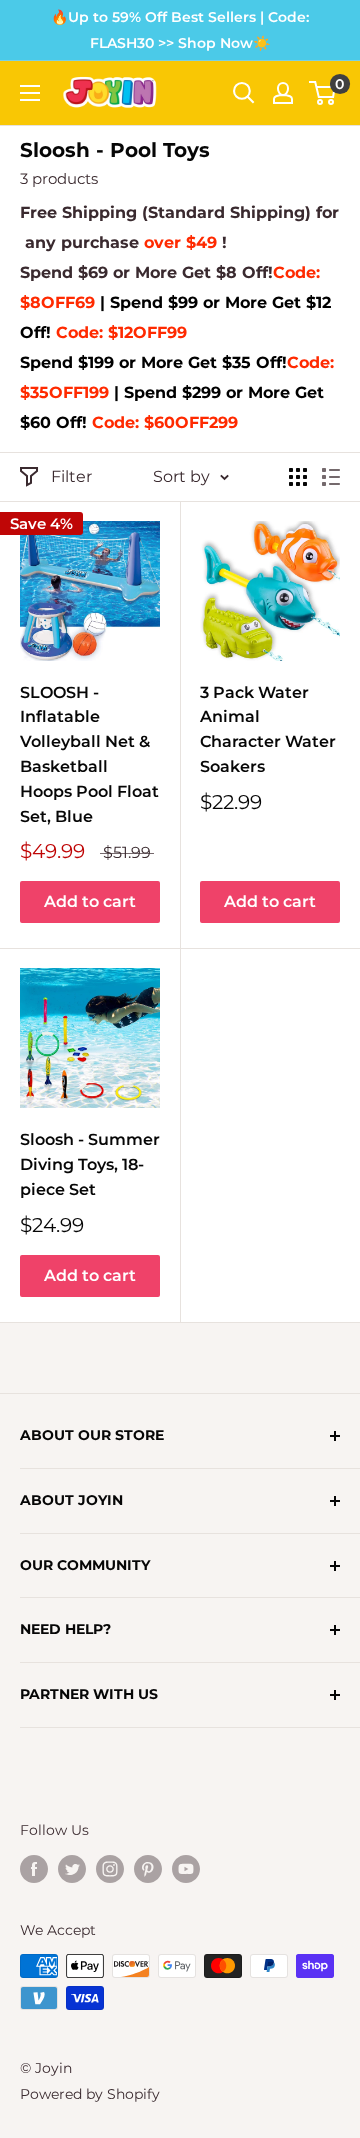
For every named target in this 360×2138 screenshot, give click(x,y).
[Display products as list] (331, 477)
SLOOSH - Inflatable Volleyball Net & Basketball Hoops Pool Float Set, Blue (89, 754)
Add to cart (90, 901)
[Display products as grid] (298, 477)
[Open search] (244, 93)
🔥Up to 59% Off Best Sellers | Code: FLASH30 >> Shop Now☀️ (180, 30)
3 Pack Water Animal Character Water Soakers (268, 729)
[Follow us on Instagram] (110, 1869)
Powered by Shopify (90, 2094)
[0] (323, 93)
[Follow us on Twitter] (72, 1869)
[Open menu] (30, 93)
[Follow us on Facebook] (34, 1869)
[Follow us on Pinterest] (148, 1869)
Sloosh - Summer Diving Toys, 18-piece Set (90, 1164)
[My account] (283, 93)
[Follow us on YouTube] (186, 1869)
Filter (71, 476)
